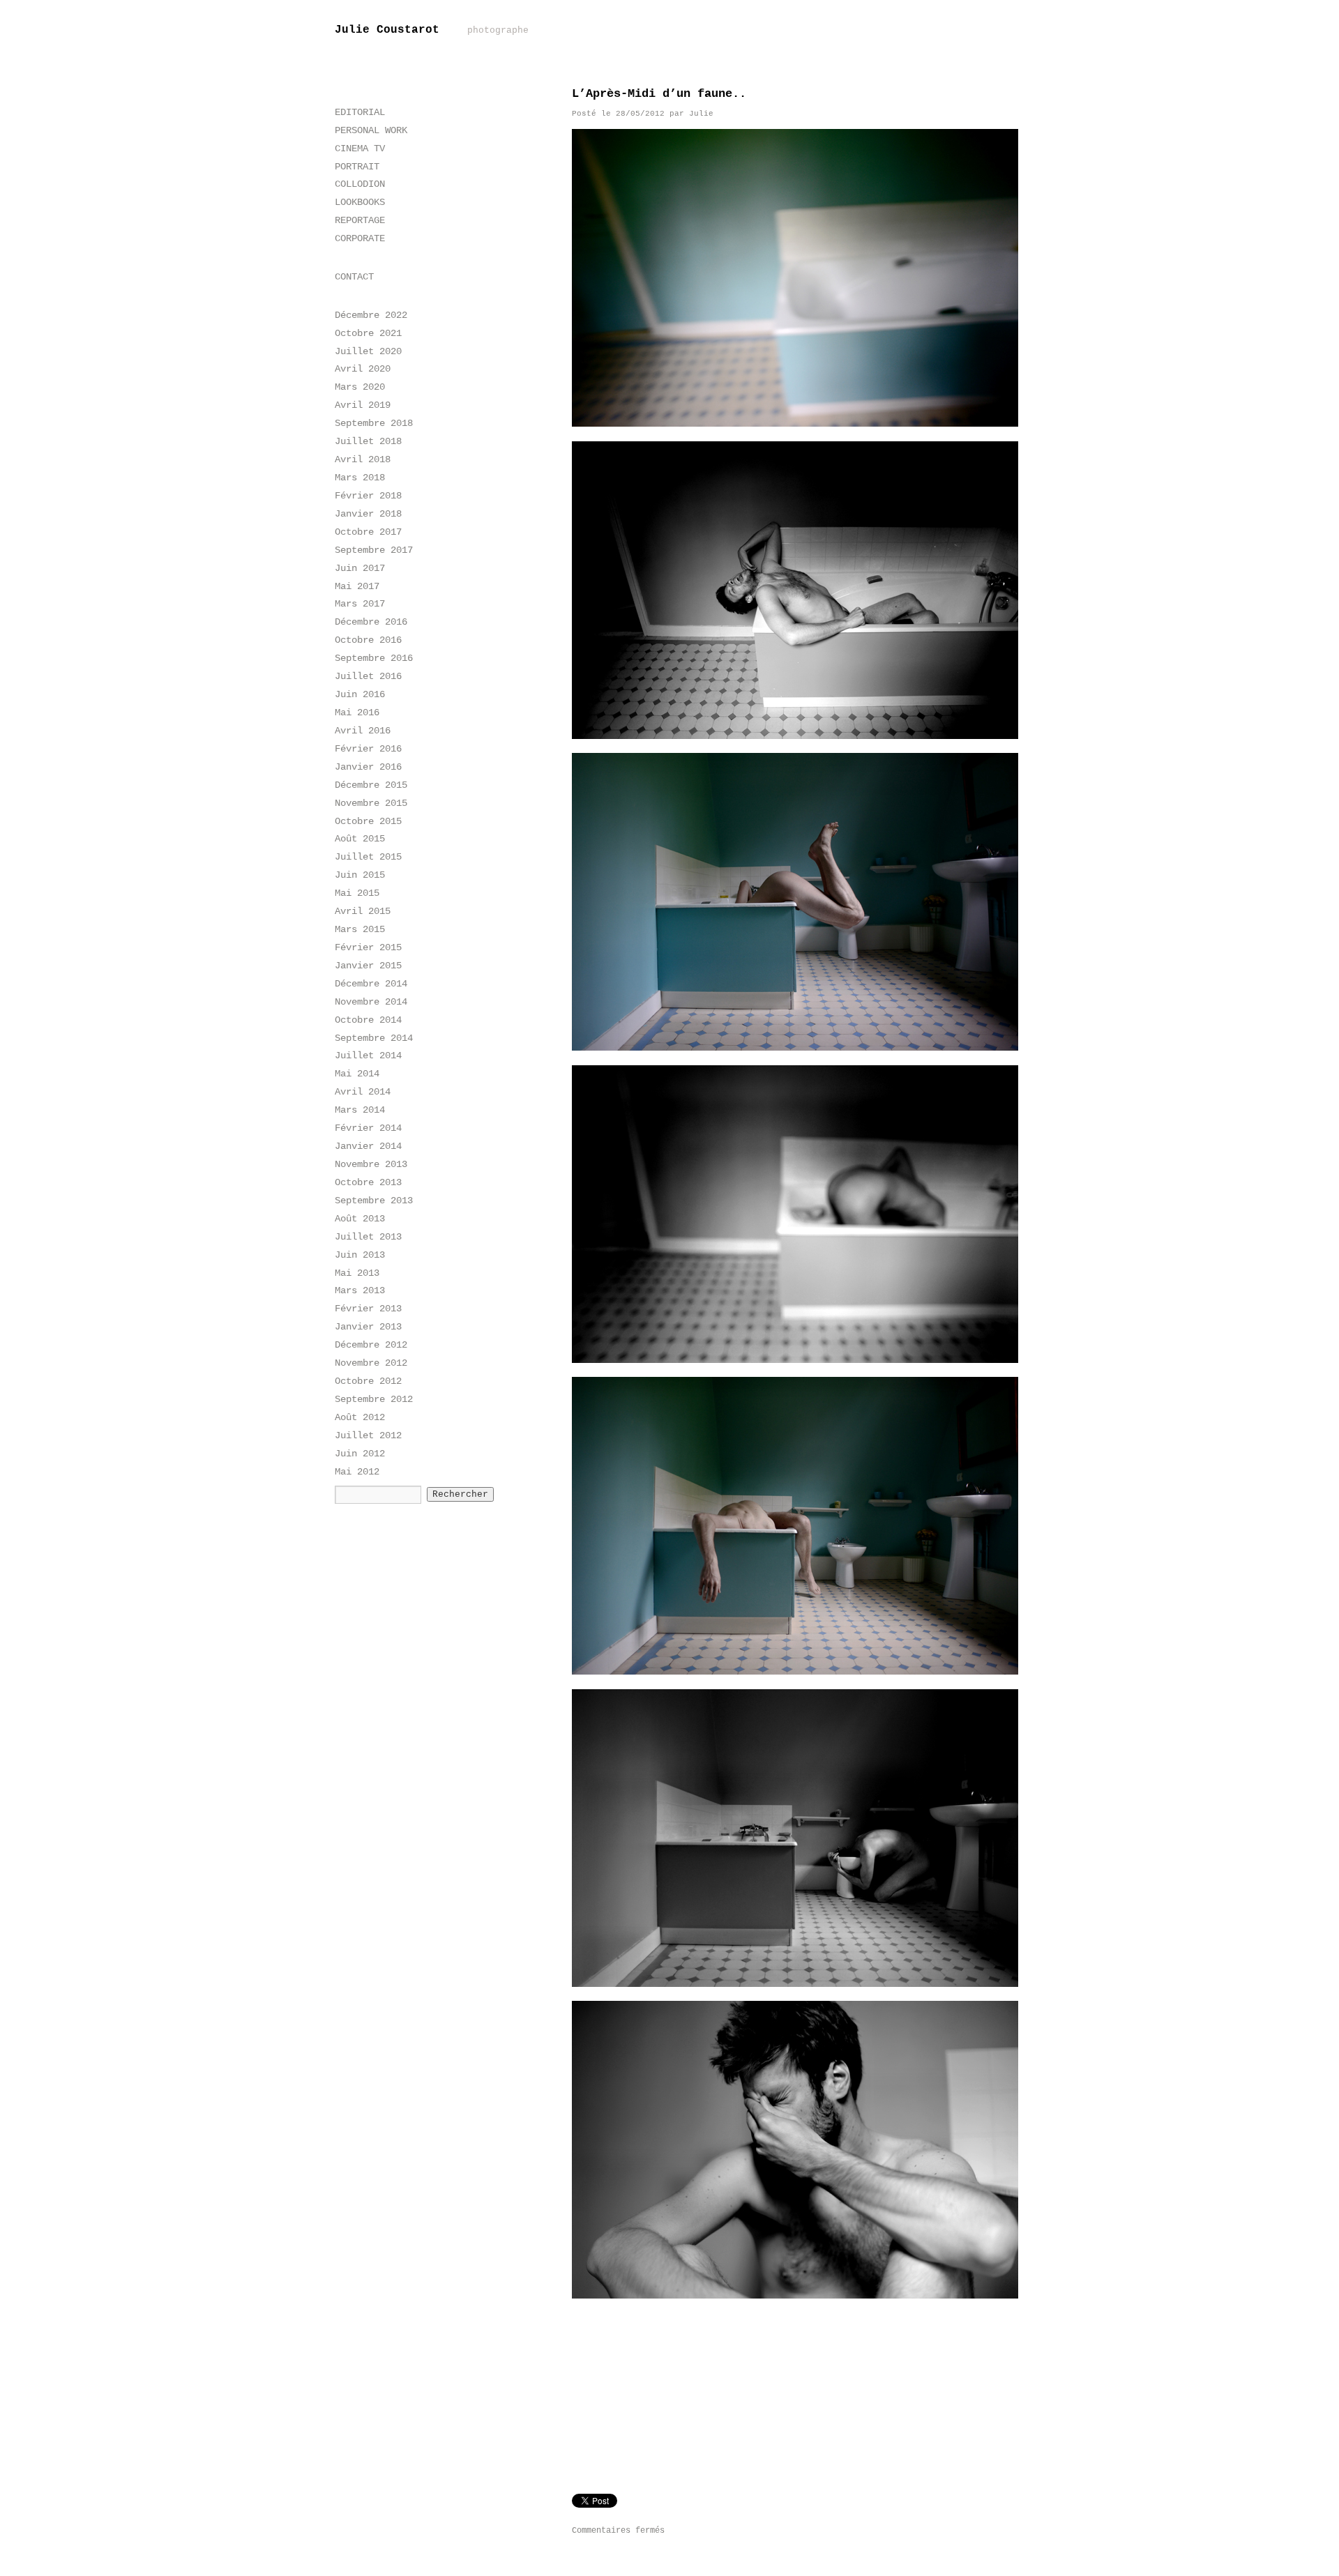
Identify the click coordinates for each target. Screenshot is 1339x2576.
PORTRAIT (357, 167)
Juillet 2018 (368, 441)
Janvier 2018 (368, 514)
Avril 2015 (363, 911)
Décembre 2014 (371, 984)
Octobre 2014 (368, 1020)
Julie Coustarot (432, 30)
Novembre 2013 (371, 1164)
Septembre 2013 (374, 1201)
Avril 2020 (363, 369)
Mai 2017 (357, 586)
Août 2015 (360, 839)
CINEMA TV (360, 148)
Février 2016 (368, 749)
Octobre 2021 (368, 333)
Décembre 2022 (371, 315)
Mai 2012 (357, 1472)
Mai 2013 (357, 1273)
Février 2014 (368, 1128)
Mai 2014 (357, 1074)
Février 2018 (368, 496)
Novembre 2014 (371, 1002)
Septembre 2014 (374, 1038)
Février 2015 (368, 947)
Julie (701, 114)
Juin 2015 (360, 875)
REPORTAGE (360, 220)
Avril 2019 (363, 405)
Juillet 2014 (368, 1055)
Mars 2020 (360, 387)
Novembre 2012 (371, 1363)
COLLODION (360, 184)
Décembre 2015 (371, 785)
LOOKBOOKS (360, 202)
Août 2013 (360, 1219)
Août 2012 (360, 1417)
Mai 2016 (357, 712)
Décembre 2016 (371, 622)
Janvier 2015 (368, 966)
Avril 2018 (363, 459)
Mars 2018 (360, 478)
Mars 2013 (360, 1290)
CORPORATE (360, 238)
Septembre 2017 (374, 550)
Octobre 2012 (368, 1381)
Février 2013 (368, 1309)
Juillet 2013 (368, 1237)
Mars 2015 (360, 929)
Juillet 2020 (368, 351)
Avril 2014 (363, 1092)
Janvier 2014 (368, 1146)
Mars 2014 (360, 1110)
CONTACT (354, 277)
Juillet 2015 (368, 857)
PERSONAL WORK (371, 130)
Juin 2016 (360, 694)
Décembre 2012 (371, 1345)
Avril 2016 (363, 731)
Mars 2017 (360, 604)
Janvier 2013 (368, 1327)
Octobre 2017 (368, 532)
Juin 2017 (360, 568)
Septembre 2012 (374, 1399)
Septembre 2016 (374, 658)
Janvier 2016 (368, 767)
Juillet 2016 (368, 676)
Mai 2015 (357, 893)
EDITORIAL (360, 112)
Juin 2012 (360, 1454)
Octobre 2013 (368, 1182)
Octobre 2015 (368, 821)
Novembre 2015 (371, 803)
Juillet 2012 (368, 1435)
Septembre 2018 (374, 423)
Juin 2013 (360, 1255)
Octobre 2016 (368, 640)
